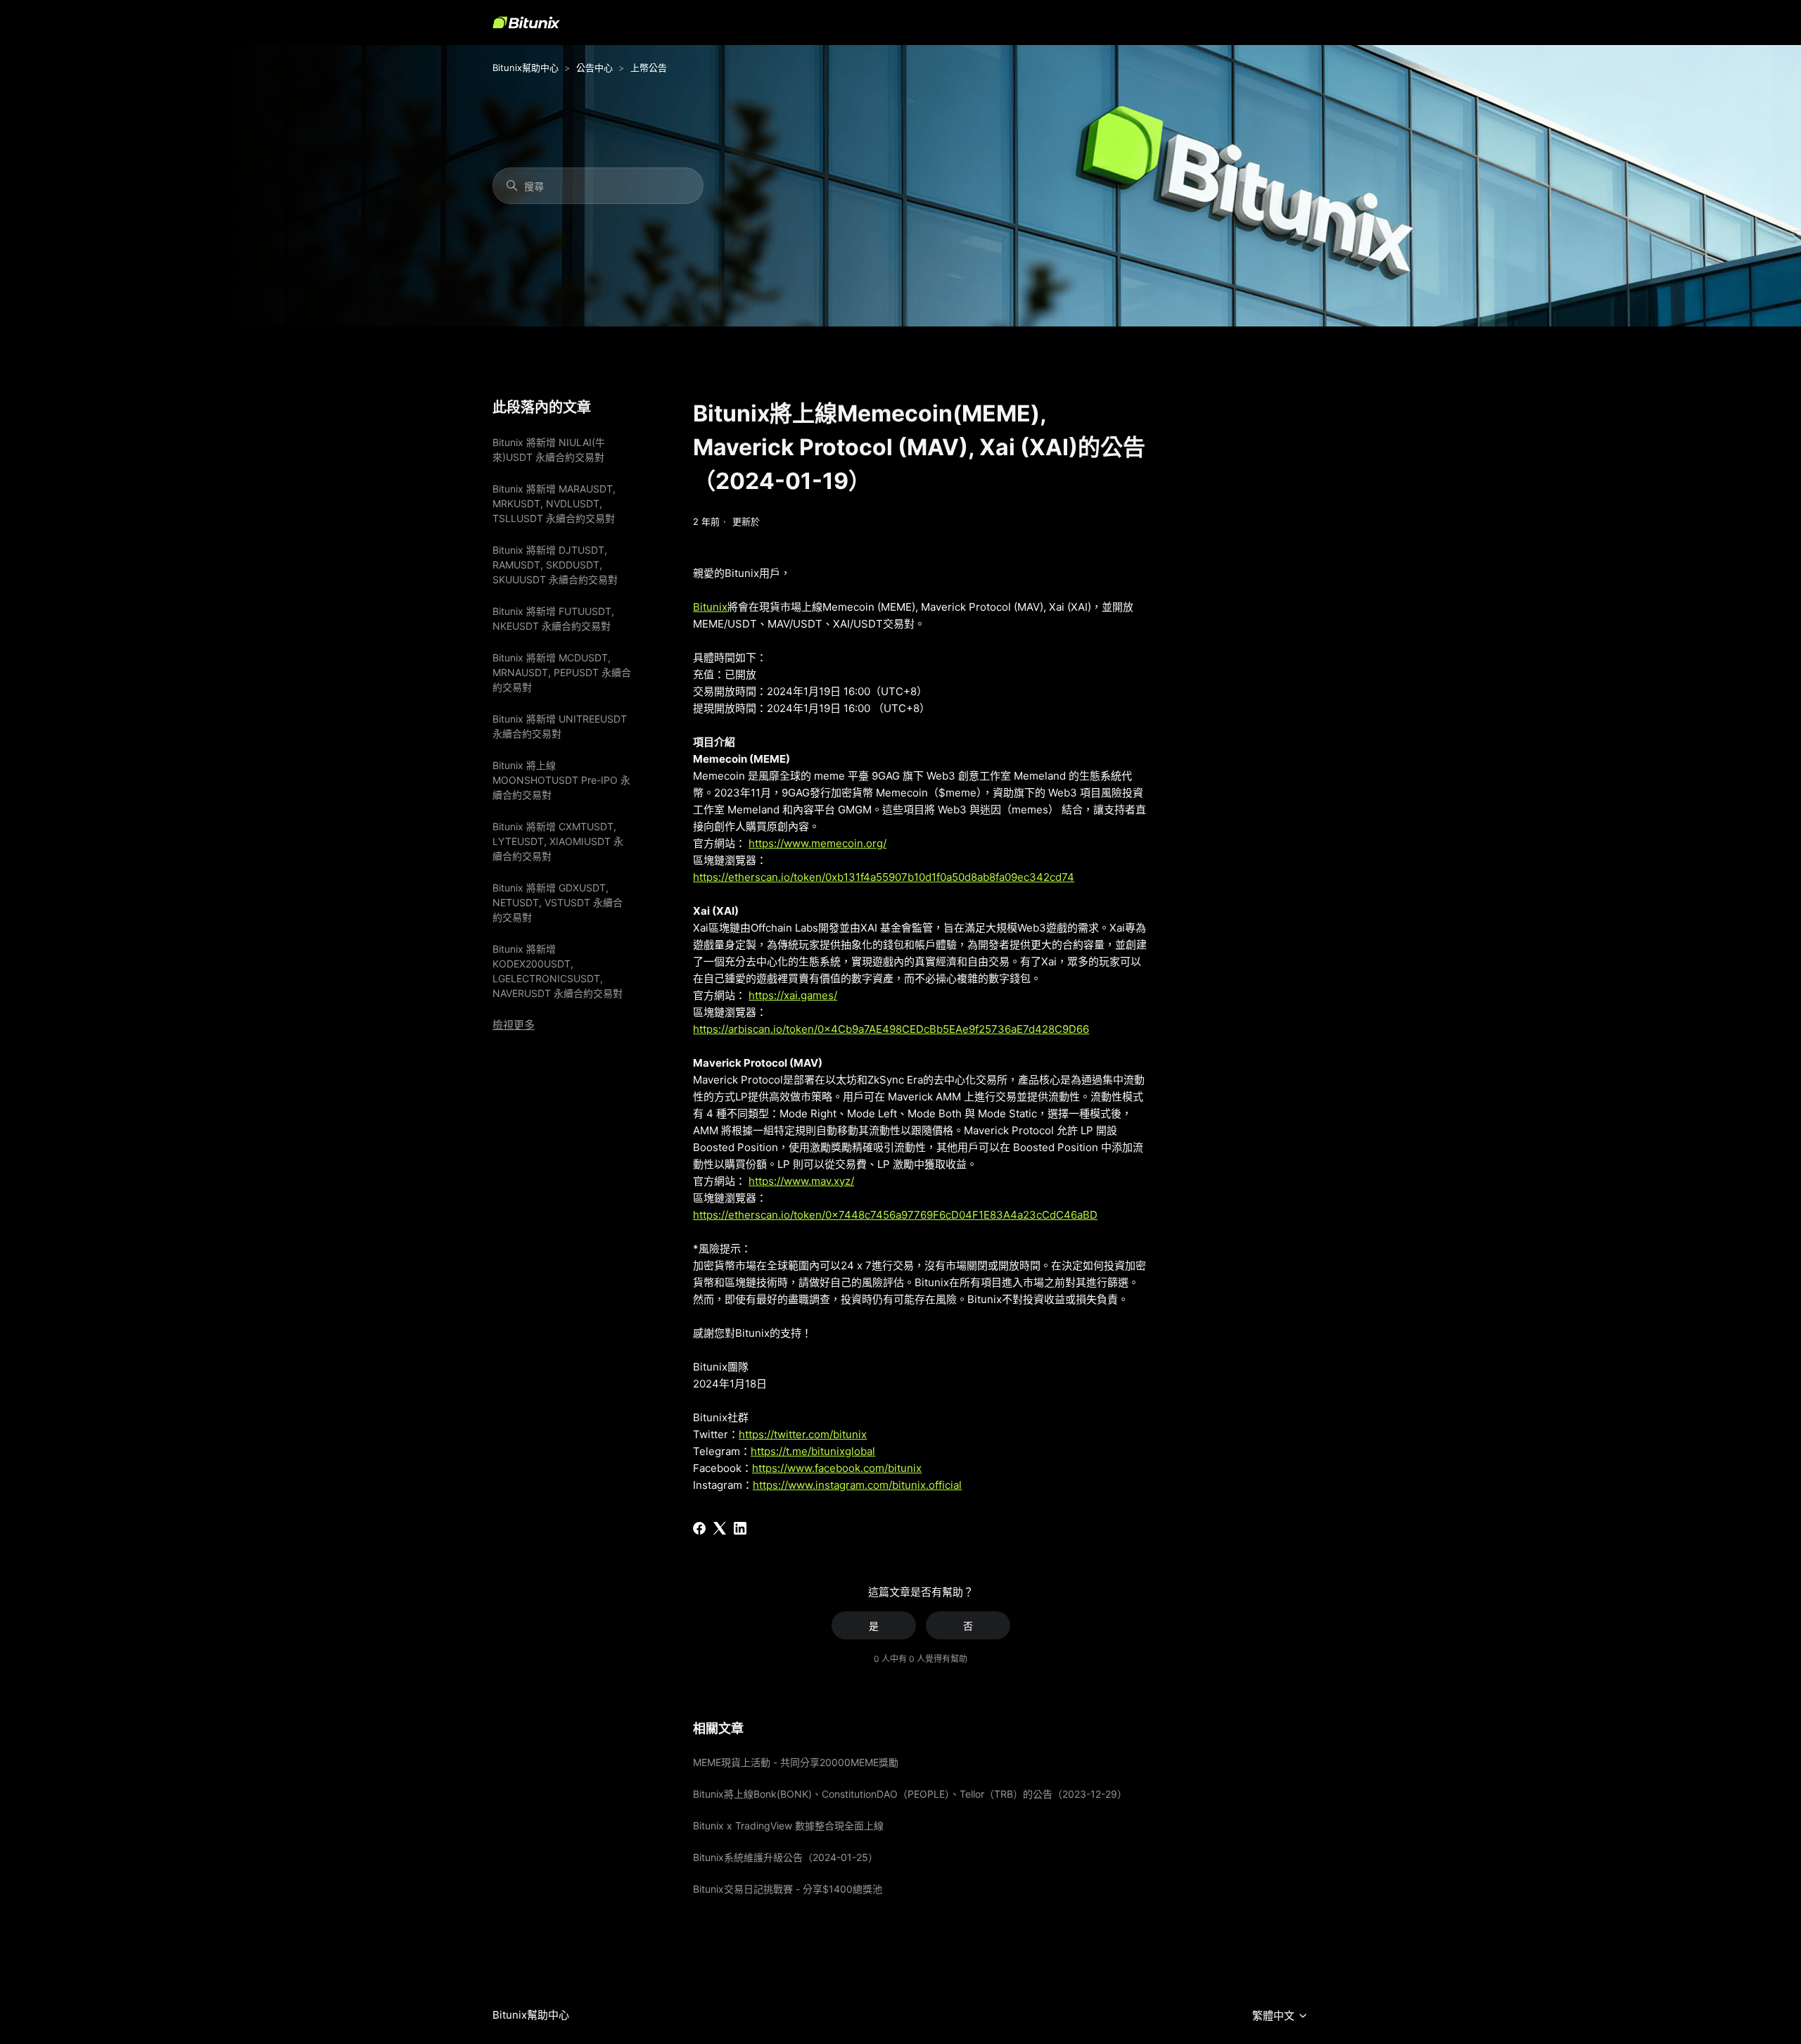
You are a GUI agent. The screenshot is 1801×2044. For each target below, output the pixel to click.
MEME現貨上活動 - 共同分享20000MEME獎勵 (796, 1762)
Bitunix (710, 607)
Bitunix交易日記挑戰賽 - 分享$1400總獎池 (788, 1889)
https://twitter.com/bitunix (803, 1434)
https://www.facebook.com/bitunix (837, 1468)
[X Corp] (720, 1528)
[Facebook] (699, 1528)
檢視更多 (514, 1025)
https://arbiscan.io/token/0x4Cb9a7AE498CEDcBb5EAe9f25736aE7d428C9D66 (891, 1029)
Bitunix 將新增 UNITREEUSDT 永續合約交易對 (560, 726)
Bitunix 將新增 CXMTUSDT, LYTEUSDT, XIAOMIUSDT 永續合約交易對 (558, 841)
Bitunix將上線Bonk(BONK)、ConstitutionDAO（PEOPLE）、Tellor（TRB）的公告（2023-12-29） (910, 1794)
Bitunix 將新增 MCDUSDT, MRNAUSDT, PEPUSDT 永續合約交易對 (562, 672)
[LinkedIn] (740, 1528)
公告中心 (594, 68)
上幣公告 (649, 68)
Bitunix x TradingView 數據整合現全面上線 (788, 1826)
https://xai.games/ (793, 995)
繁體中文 (1275, 2016)
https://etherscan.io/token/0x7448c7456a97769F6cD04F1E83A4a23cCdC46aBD (895, 1215)
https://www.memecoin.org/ (817, 843)
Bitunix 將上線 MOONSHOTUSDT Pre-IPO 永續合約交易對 (561, 780)
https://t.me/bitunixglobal (813, 1451)
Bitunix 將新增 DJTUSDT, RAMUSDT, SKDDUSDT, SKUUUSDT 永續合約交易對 (555, 565)
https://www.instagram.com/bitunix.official (857, 1485)
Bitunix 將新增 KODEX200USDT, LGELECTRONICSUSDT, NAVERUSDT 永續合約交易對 (558, 971)
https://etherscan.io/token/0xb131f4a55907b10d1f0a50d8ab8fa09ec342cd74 (884, 877)
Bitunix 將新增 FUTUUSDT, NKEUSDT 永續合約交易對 (553, 618)
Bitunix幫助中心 (526, 68)
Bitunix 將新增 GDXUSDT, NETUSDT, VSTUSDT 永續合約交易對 (558, 902)
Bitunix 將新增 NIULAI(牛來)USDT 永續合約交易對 (549, 450)
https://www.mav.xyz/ (801, 1181)
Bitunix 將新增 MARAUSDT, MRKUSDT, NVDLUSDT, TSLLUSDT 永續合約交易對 (554, 503)
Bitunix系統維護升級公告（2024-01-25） (785, 1857)
